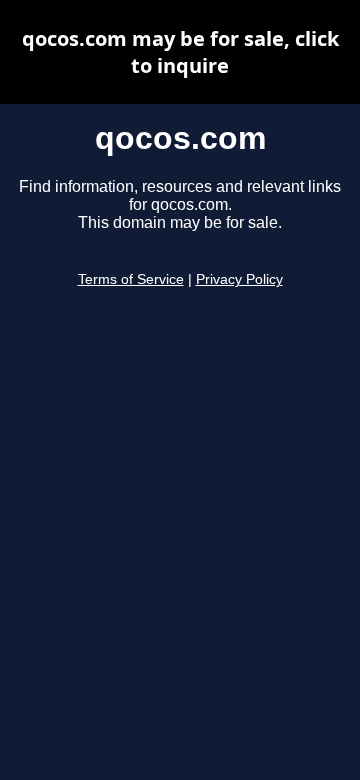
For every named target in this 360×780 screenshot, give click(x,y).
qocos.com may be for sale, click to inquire (180, 52)
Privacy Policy (239, 279)
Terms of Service (131, 279)
